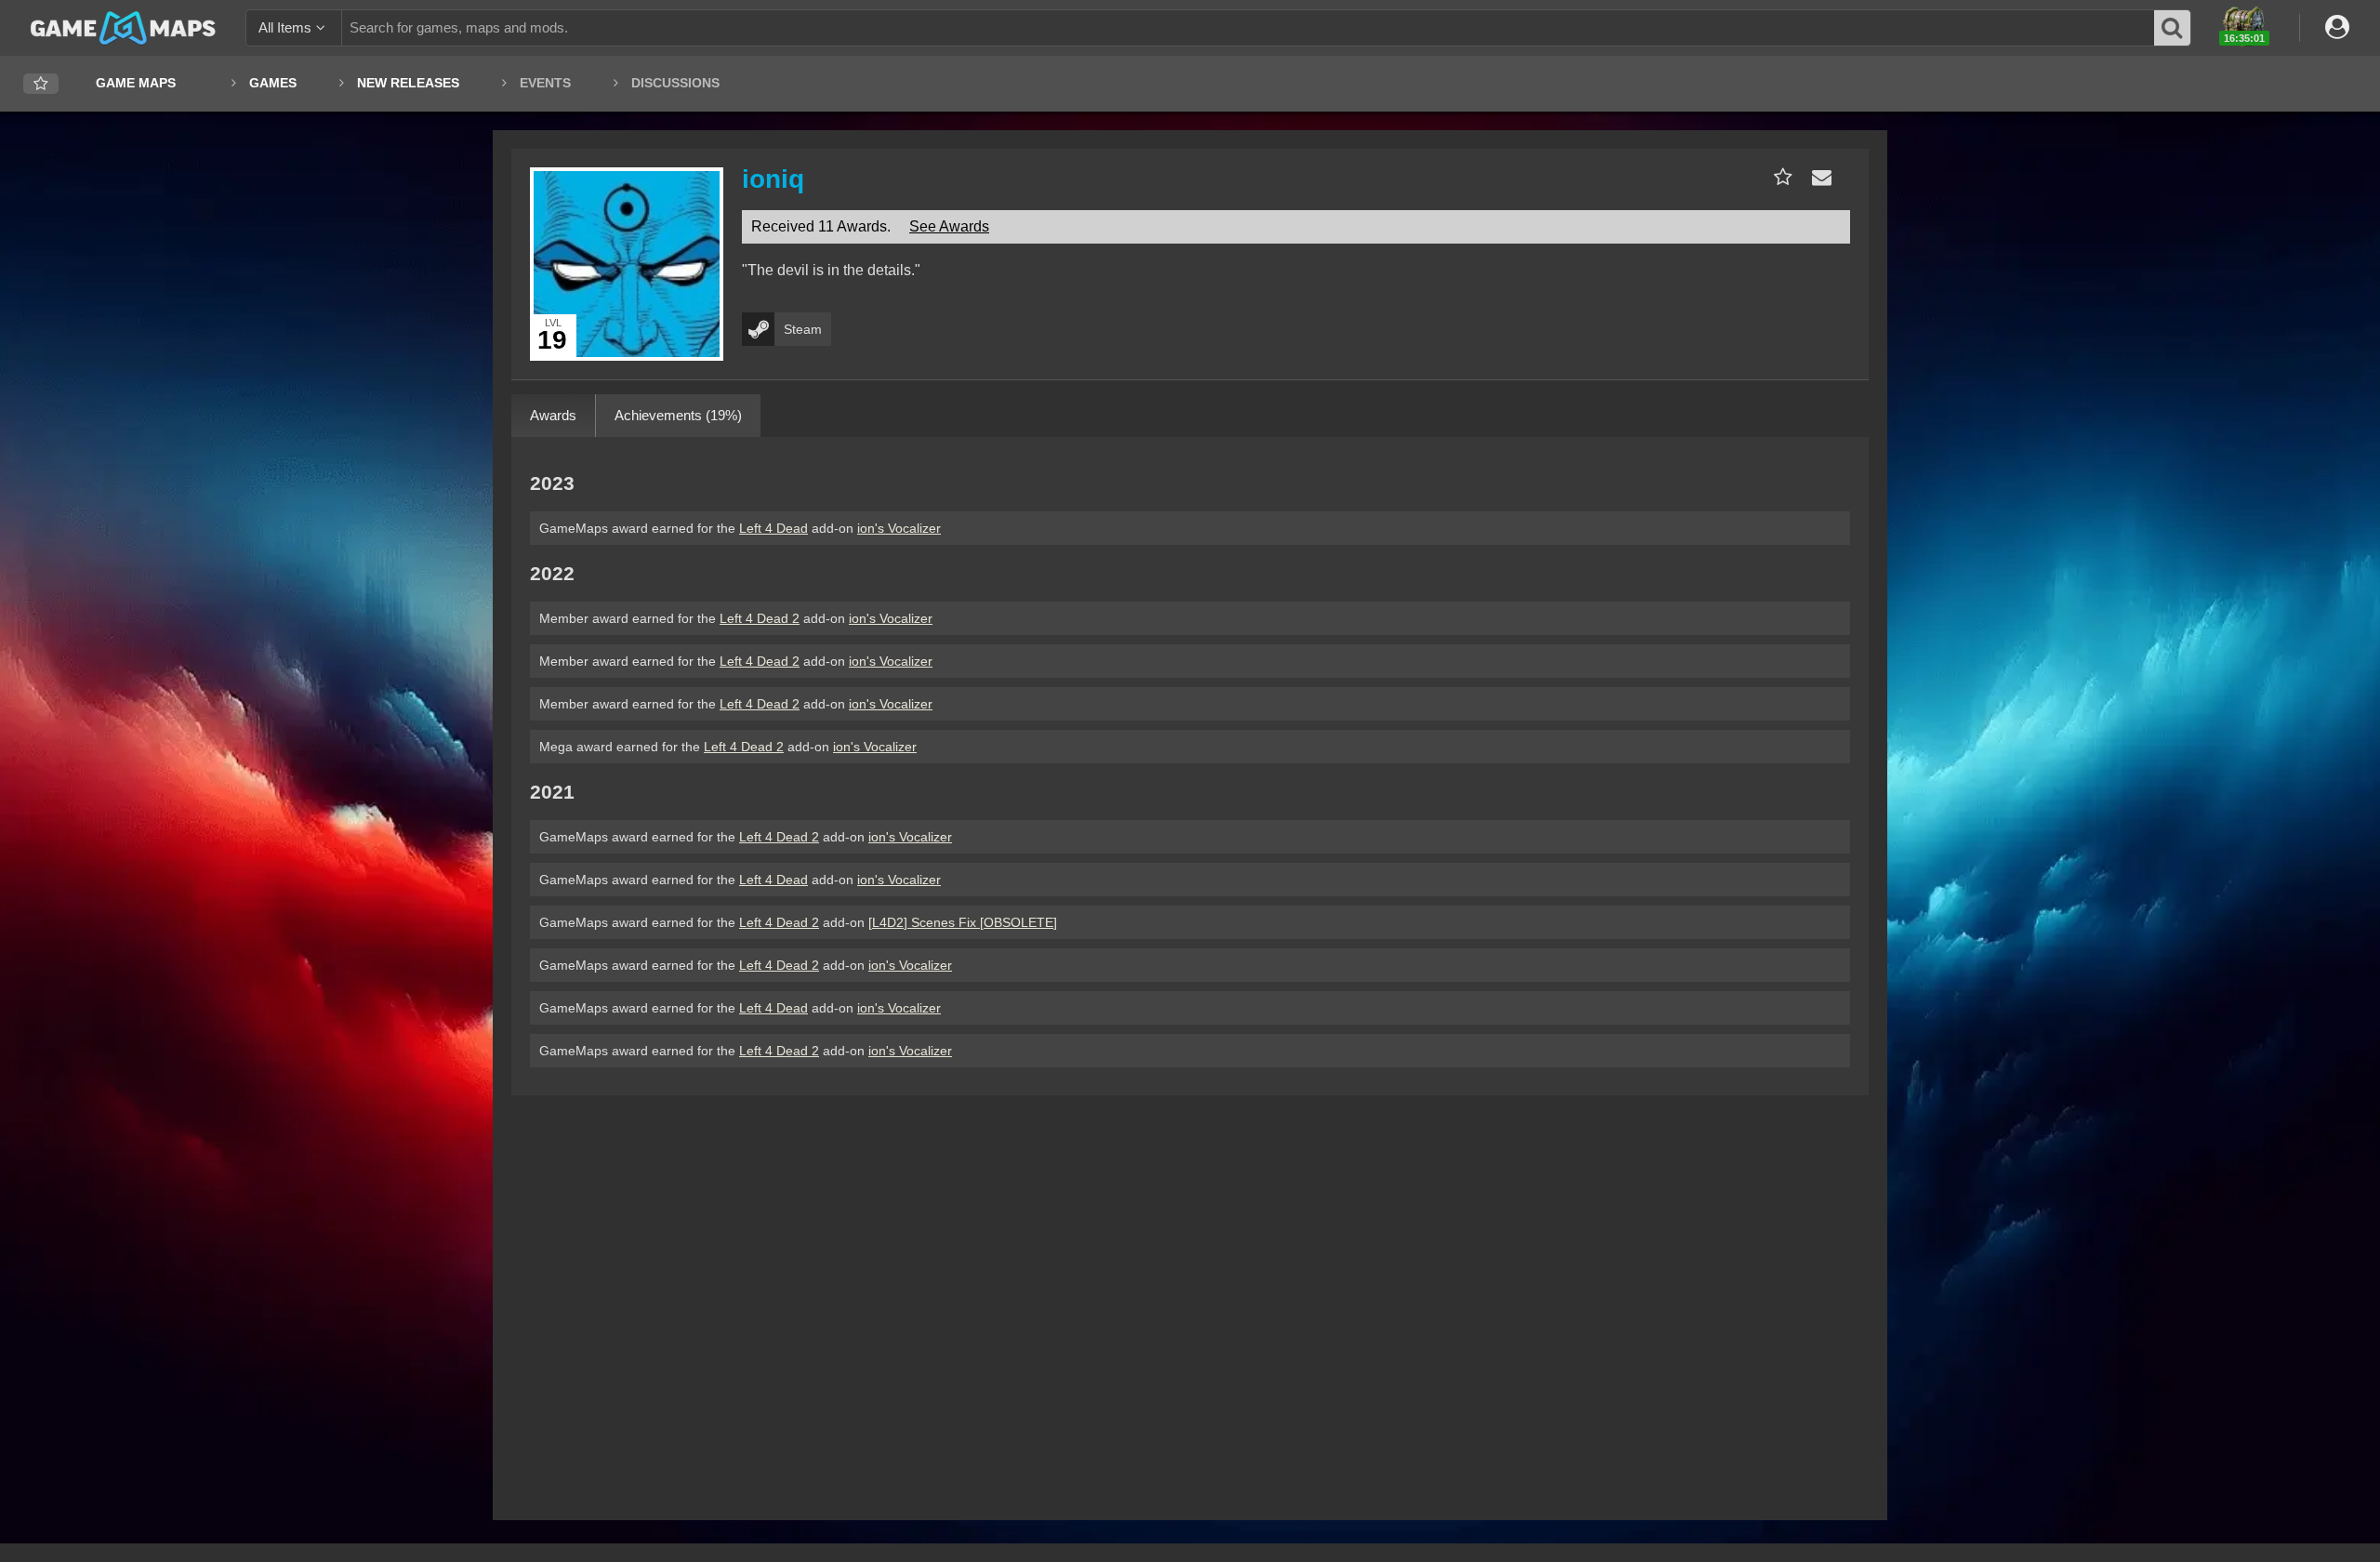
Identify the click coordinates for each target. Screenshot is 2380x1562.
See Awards (949, 226)
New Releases (408, 83)
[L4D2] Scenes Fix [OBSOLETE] (963, 922)
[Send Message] (1818, 177)
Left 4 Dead (773, 528)
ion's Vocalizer (899, 528)
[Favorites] (41, 84)
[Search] (2173, 28)
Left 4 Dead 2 (760, 618)
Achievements (678, 415)
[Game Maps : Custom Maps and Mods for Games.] (123, 27)
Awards (553, 415)
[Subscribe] (1779, 177)
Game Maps (136, 83)
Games (273, 83)
